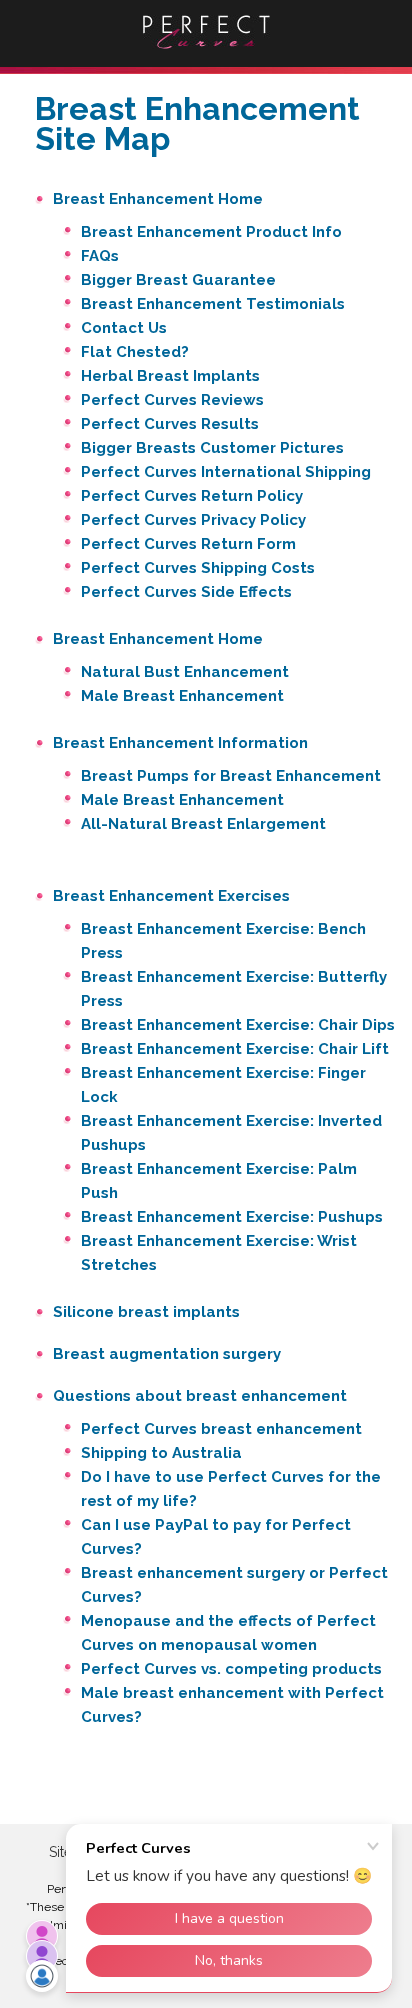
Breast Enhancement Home (158, 199)
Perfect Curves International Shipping (226, 472)
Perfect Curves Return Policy (192, 496)
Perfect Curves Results (170, 424)
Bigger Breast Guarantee (178, 280)
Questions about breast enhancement (200, 1396)
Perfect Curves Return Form (188, 544)
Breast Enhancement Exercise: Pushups (232, 1217)
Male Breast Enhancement (182, 696)
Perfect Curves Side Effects (186, 592)
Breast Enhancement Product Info (211, 232)
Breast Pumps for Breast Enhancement (231, 776)
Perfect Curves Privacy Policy (193, 520)
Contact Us (124, 328)
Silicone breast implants (146, 1312)
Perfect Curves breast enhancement (221, 1429)
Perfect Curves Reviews (172, 400)
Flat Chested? (135, 352)
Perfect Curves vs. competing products (231, 1669)
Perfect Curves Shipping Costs (198, 568)
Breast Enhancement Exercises (171, 896)
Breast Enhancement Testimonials (213, 304)
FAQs (100, 256)
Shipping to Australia (161, 1453)
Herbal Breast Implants (170, 376)
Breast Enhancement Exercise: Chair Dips (238, 1025)
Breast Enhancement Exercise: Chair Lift (235, 1049)
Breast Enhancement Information (180, 743)
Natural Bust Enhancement (185, 672)
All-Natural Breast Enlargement (203, 824)
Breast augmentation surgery (167, 1354)
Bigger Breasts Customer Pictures (212, 448)
